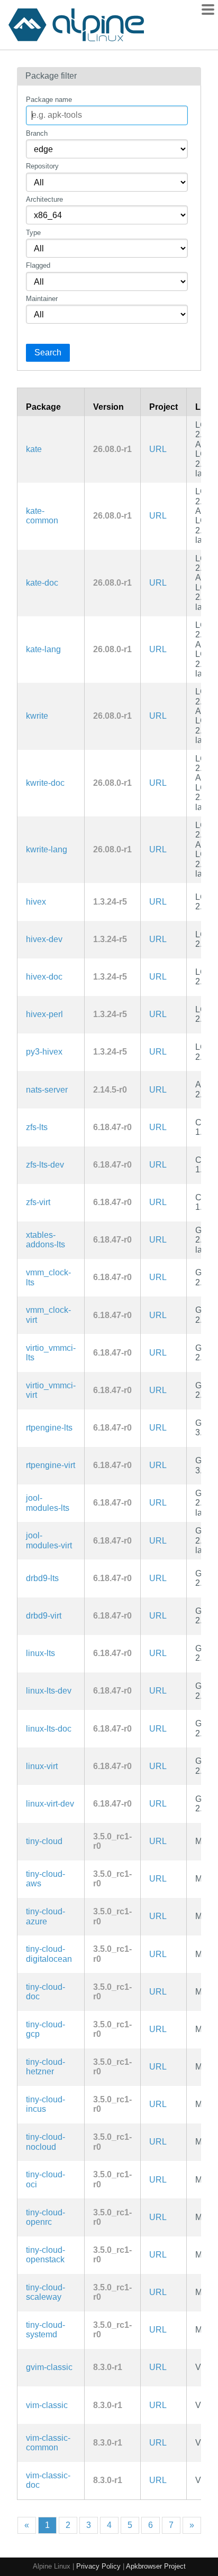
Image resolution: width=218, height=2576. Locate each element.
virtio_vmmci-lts (51, 1353)
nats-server (47, 1090)
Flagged (38, 265)
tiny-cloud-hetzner (46, 2067)
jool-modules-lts (48, 1503)
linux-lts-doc (49, 1729)
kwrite (37, 716)
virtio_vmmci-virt (51, 1390)
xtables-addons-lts (46, 1240)
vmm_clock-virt (48, 1315)
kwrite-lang (47, 849)
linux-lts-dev (49, 1691)
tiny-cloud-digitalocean (49, 1954)
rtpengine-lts (49, 1428)
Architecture (44, 199)
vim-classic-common (48, 2443)
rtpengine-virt (51, 1465)
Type (33, 233)
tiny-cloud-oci (46, 2179)
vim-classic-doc (48, 2480)
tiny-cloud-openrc (46, 2217)
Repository (42, 166)
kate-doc (42, 583)
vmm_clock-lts (48, 1277)
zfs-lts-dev (45, 1165)
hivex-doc (44, 977)
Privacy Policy (98, 2566)
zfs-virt (38, 1202)
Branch (37, 133)
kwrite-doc (45, 783)
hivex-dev (44, 939)
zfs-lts (37, 1127)
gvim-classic (49, 2367)
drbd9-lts (42, 1578)
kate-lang (43, 649)
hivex (36, 902)
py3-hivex (44, 1052)
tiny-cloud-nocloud (46, 2142)
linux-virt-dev (50, 1804)
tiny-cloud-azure (46, 1916)
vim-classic (47, 2405)
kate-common (42, 516)
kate (34, 449)
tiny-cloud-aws (46, 1879)
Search (48, 352)
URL (158, 449)
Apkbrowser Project (156, 2566)
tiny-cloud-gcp (46, 2029)
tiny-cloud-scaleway (46, 2292)
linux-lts (40, 1653)
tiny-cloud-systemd (46, 2330)
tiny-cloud (44, 1841)
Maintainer (42, 299)
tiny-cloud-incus (46, 2104)
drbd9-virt (44, 1616)
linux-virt (42, 1766)
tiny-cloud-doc (46, 1992)
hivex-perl (44, 1014)
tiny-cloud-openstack (46, 2255)
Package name (49, 100)
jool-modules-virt (49, 1540)
